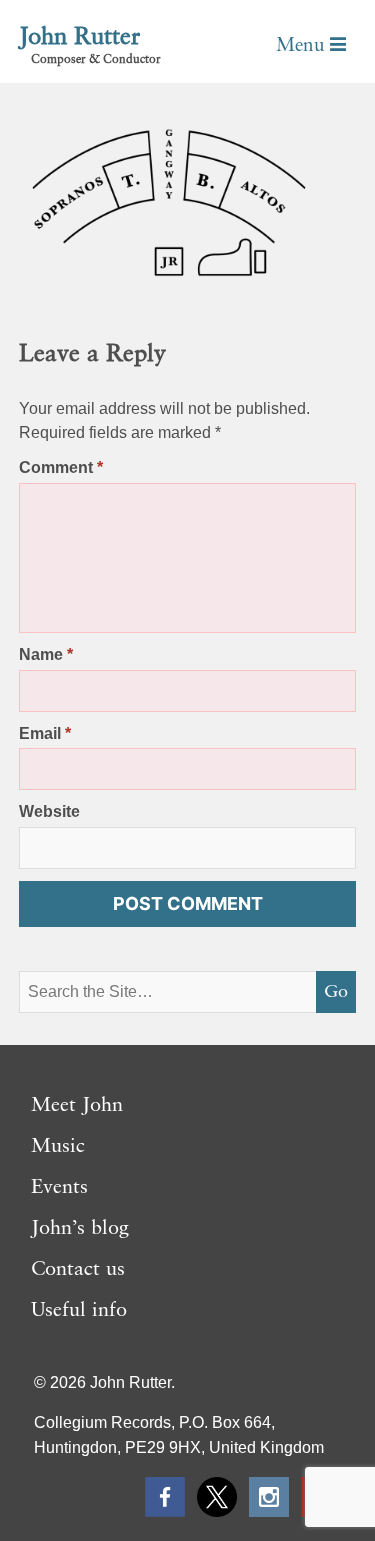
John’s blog (80, 1229)
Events (59, 1188)
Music (58, 1147)
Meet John (77, 1106)
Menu (303, 45)
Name (46, 654)
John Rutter (79, 38)
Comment (61, 467)
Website (49, 811)
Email (45, 733)
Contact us (78, 1270)
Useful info (79, 1311)
